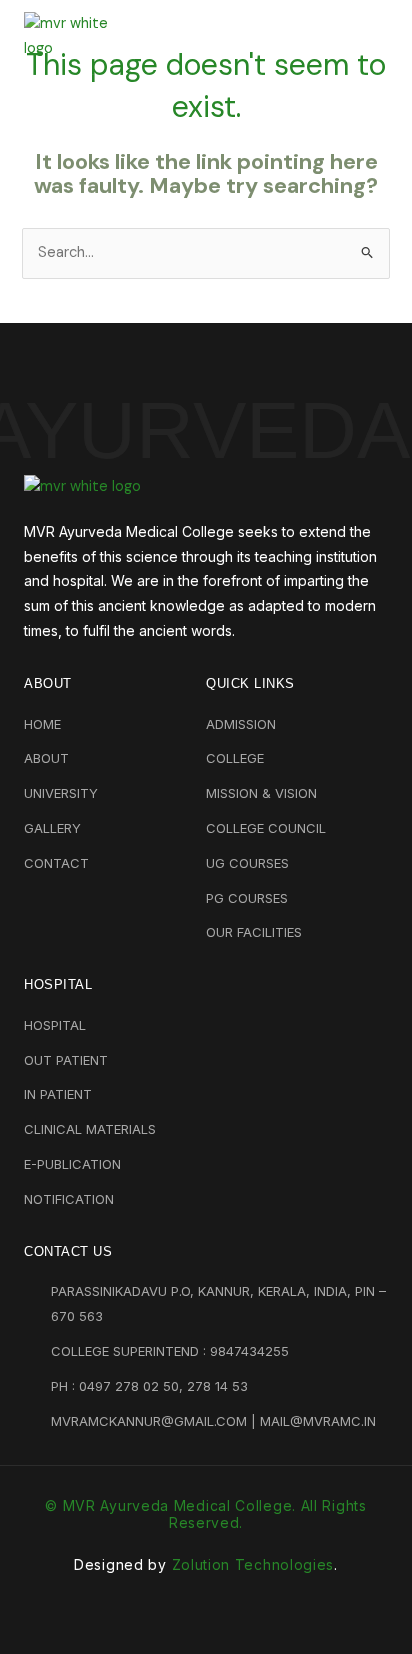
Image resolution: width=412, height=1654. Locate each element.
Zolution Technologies (253, 1564)
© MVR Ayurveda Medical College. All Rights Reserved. (205, 1514)
